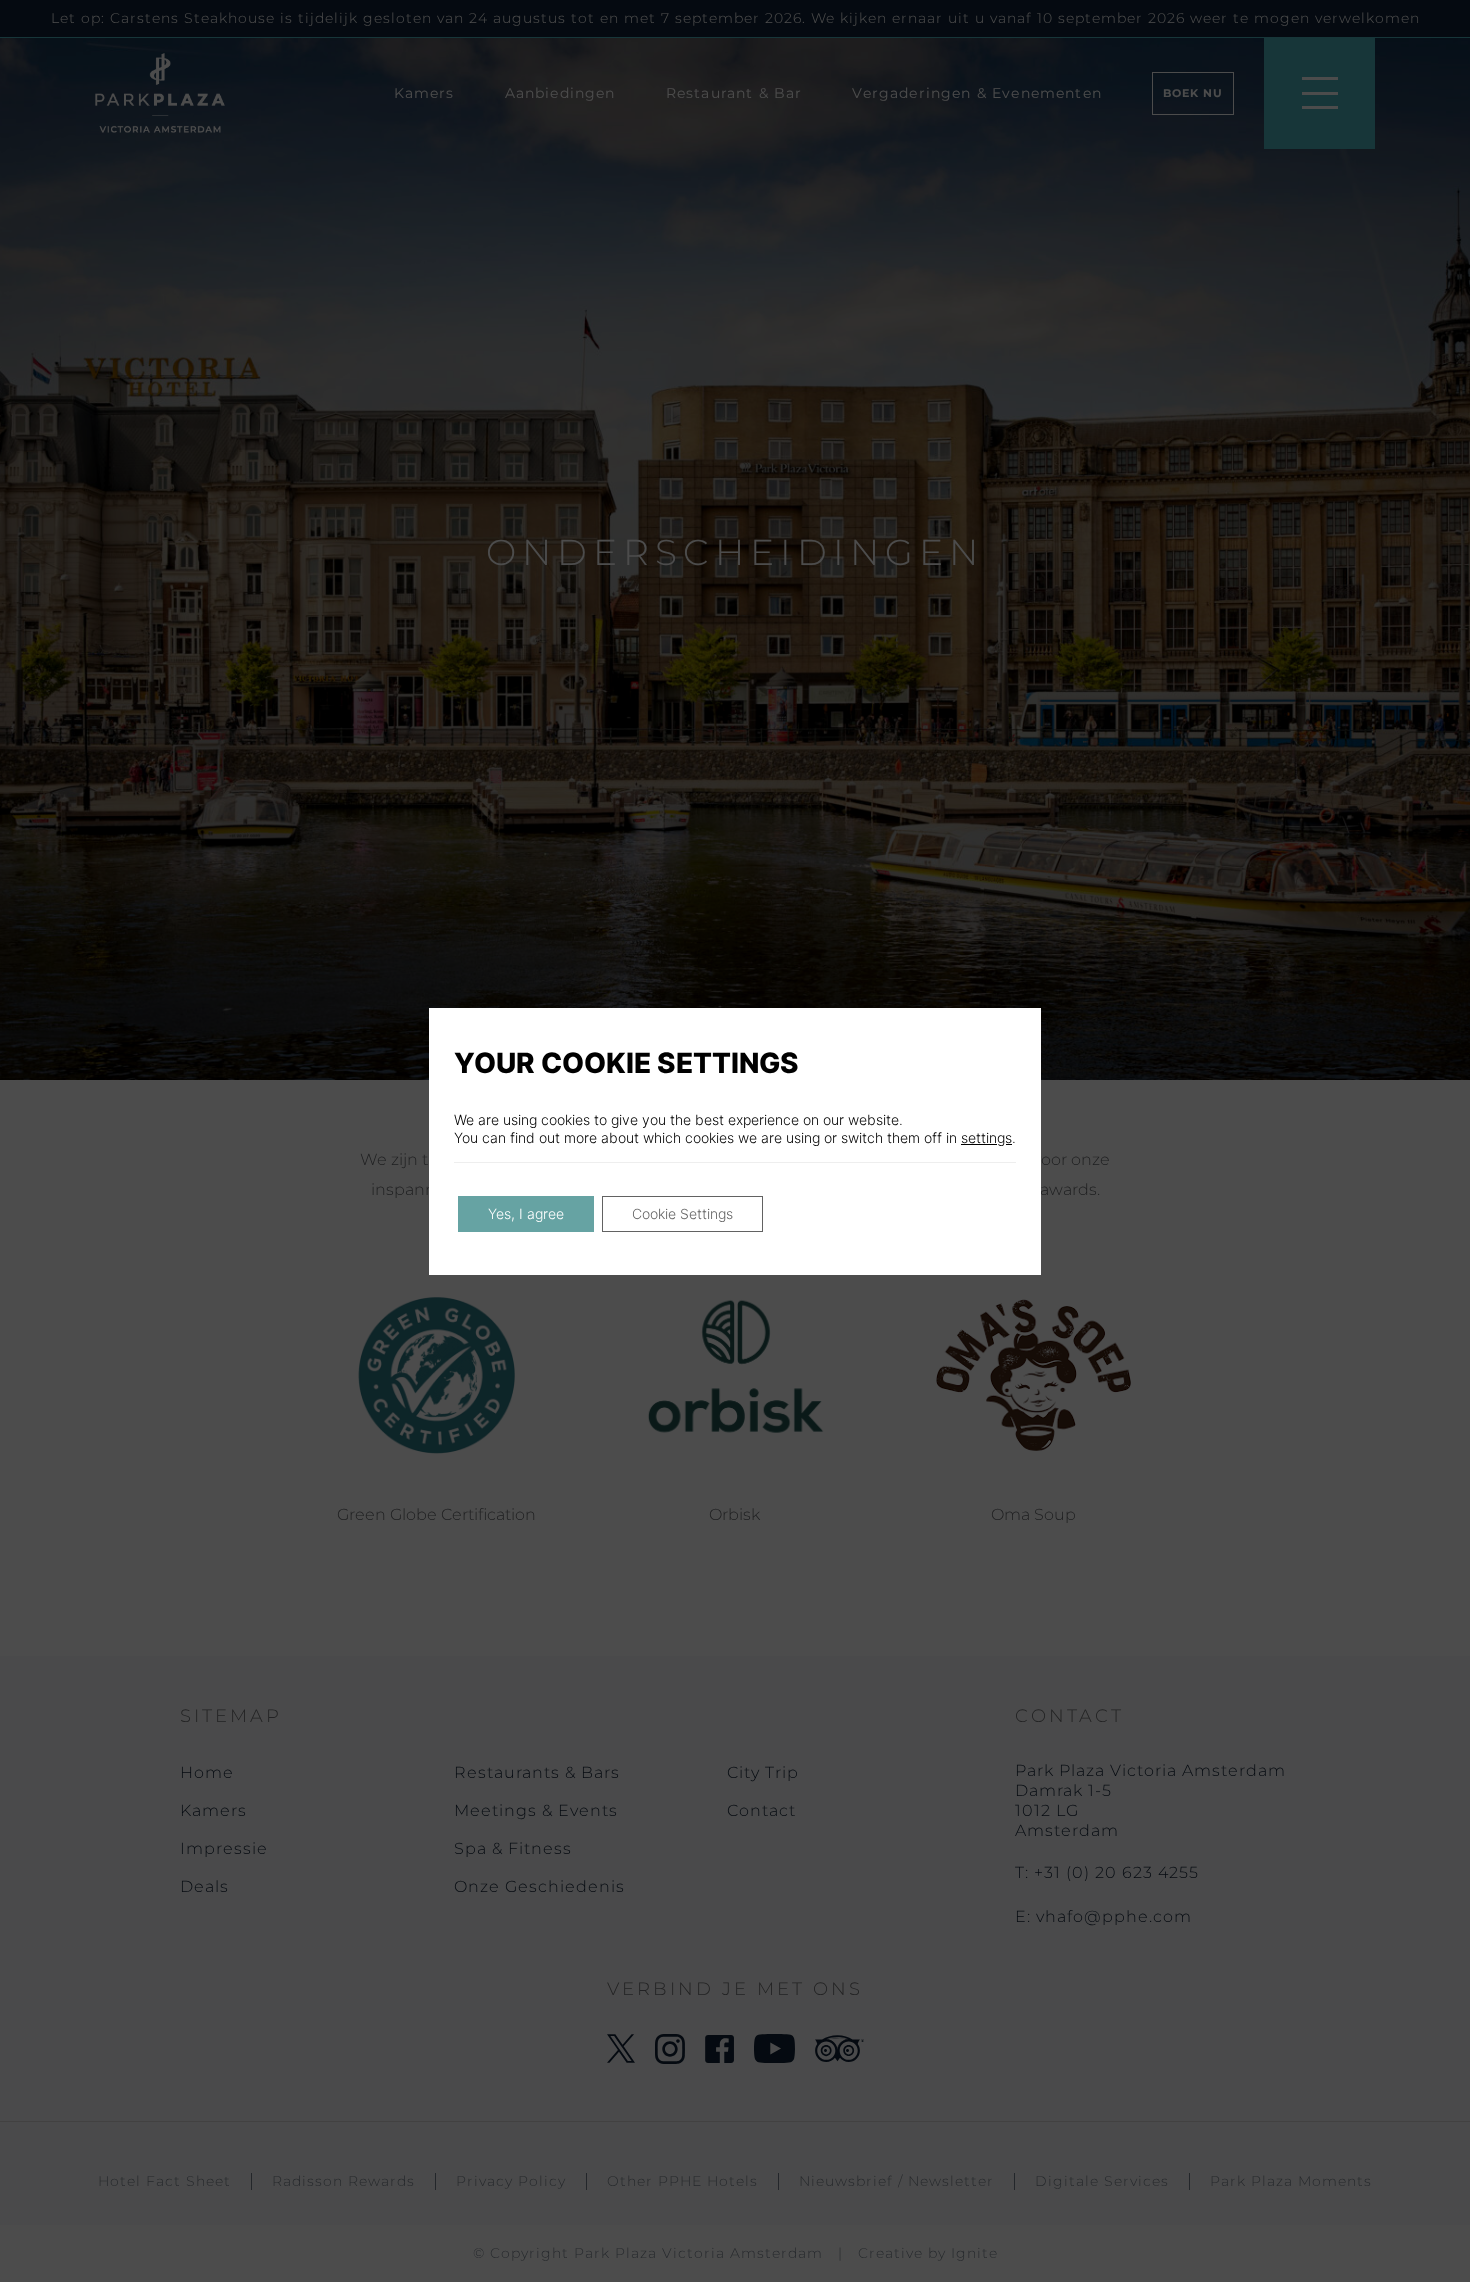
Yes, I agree (526, 1213)
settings (986, 1137)
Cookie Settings (682, 1213)
